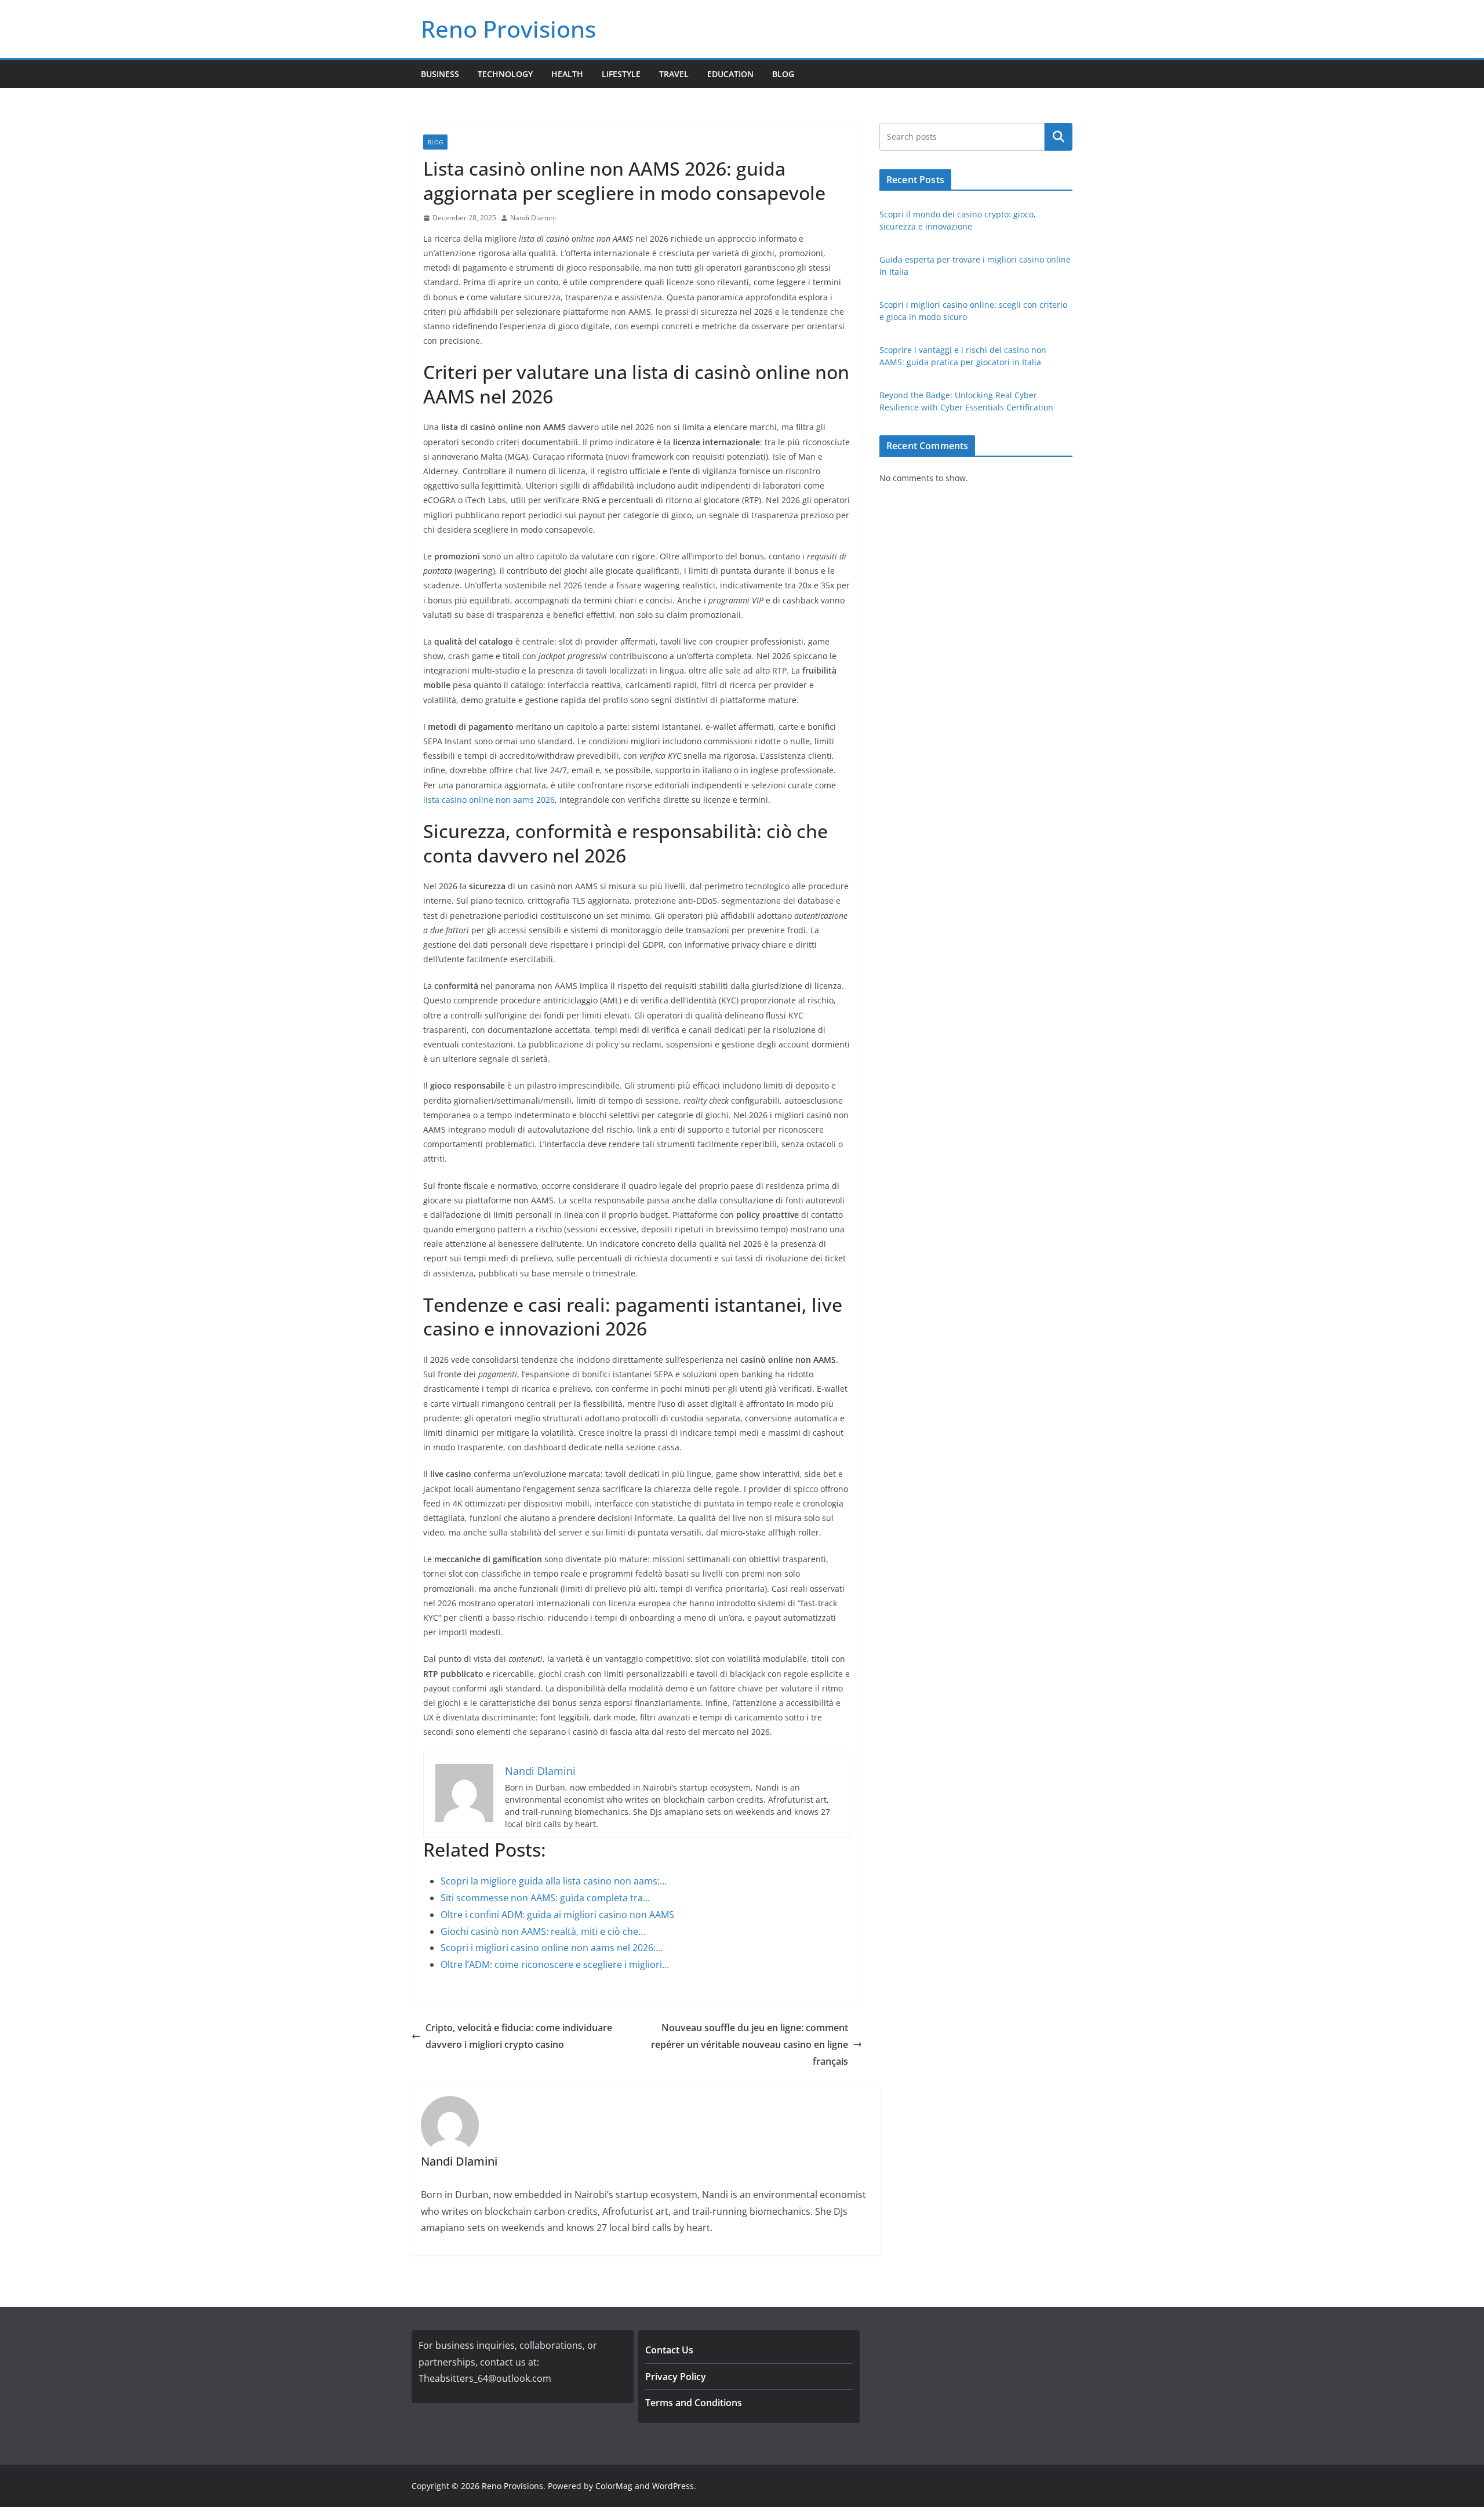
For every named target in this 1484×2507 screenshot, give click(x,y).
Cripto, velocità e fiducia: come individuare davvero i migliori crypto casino (519, 2036)
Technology (505, 74)
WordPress (673, 2486)
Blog (783, 74)
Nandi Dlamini (533, 218)
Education (730, 74)
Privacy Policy (676, 2377)
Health (567, 74)
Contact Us (669, 2350)
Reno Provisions (508, 29)
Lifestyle (621, 74)
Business (440, 74)
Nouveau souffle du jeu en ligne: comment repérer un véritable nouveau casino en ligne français (750, 2044)
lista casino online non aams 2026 (489, 800)
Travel (674, 74)
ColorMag (614, 2486)
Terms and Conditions (694, 2403)
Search (1059, 137)
